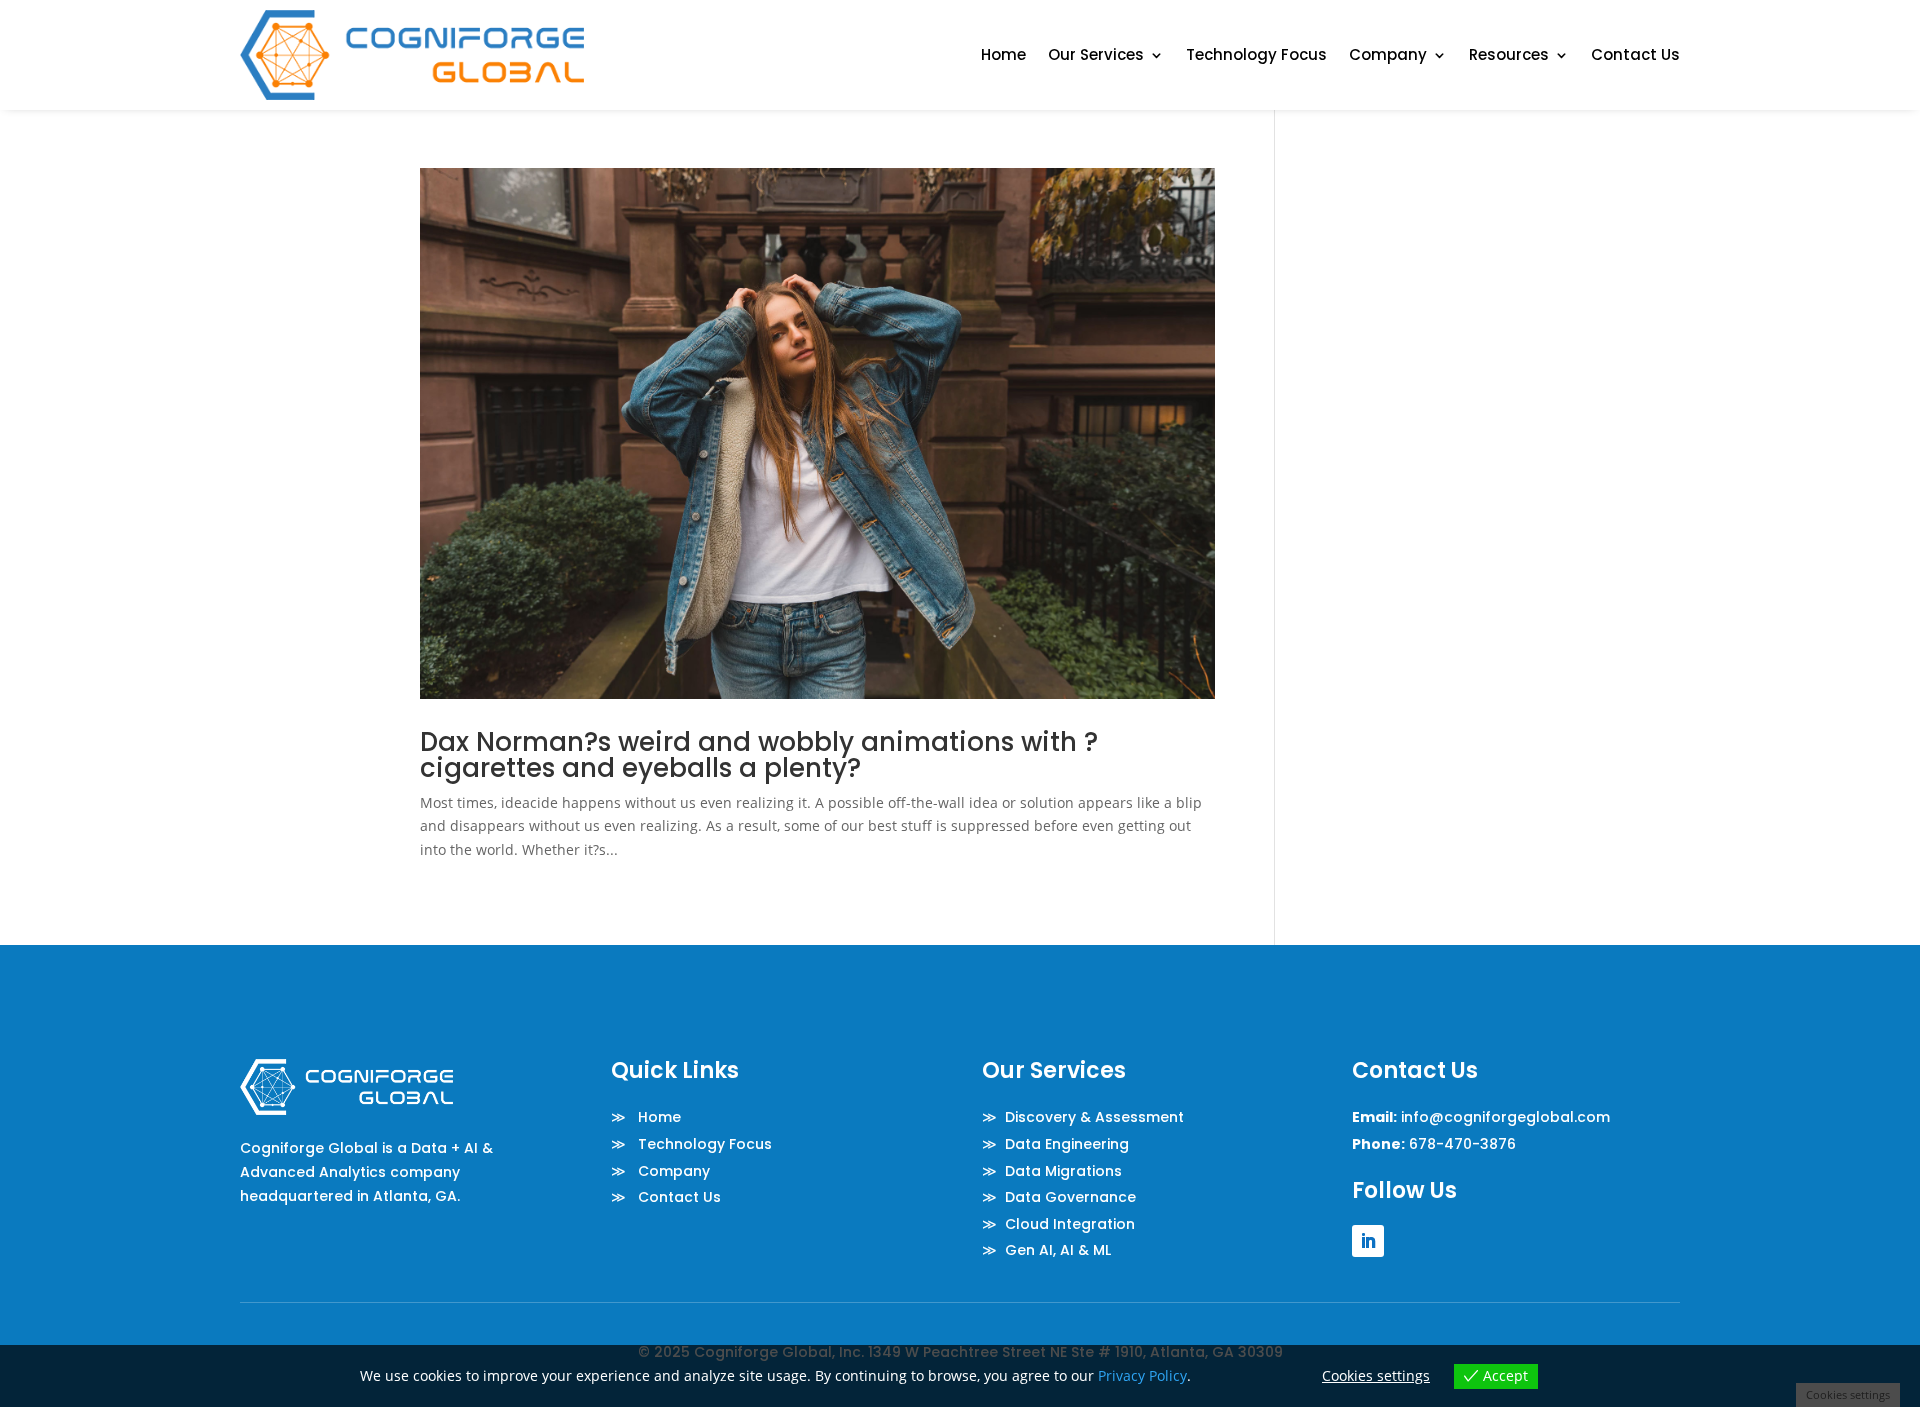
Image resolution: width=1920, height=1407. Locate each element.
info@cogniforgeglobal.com (1505, 1117)
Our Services (1096, 54)
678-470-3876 (1462, 1144)
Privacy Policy (1142, 1375)
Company (1388, 54)
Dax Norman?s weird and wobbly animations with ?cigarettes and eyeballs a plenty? (759, 755)
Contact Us (1635, 54)
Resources (1509, 54)
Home (1003, 54)
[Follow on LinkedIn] (1368, 1241)
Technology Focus (1256, 54)
